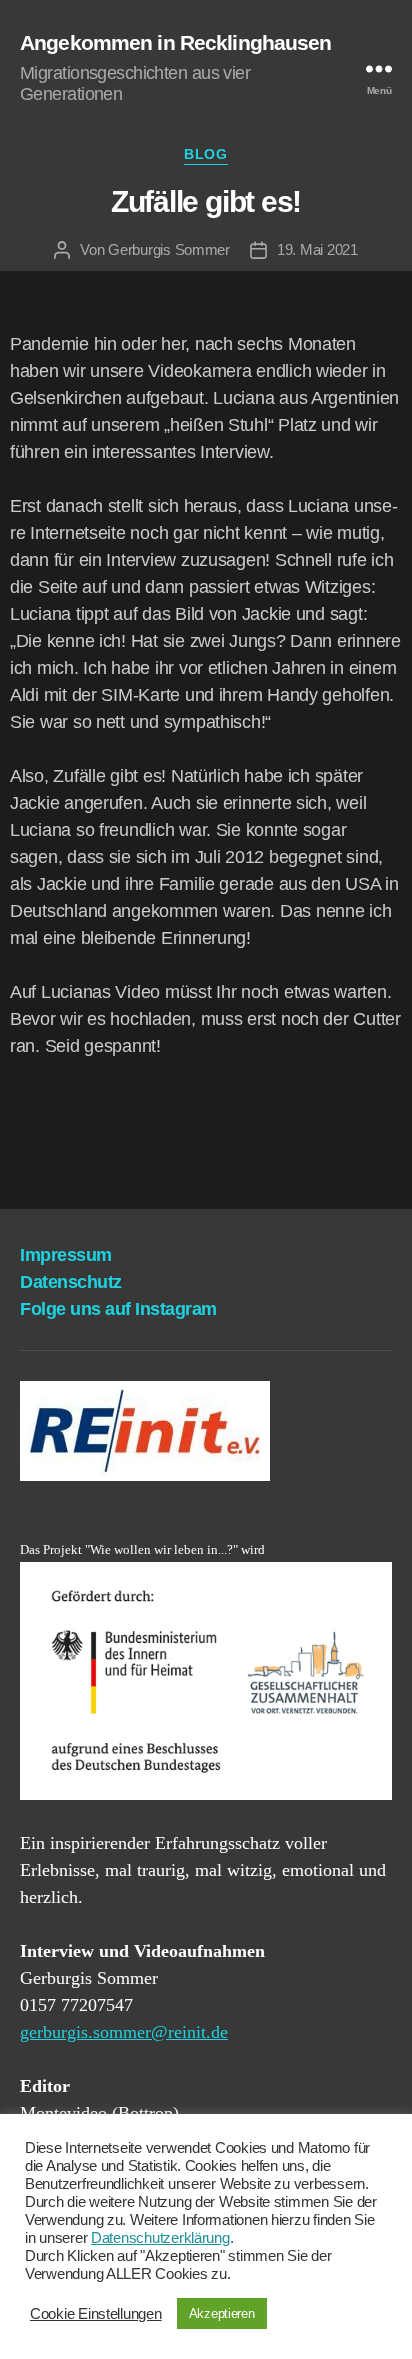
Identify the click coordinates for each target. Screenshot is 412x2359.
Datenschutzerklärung (160, 2238)
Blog (205, 154)
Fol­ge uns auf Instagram (118, 1309)
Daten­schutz (71, 1282)
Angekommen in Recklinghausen (176, 42)
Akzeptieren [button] (222, 2313)
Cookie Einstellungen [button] (96, 2314)
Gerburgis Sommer (169, 249)
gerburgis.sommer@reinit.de (124, 2032)
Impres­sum (66, 1255)
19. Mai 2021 (317, 249)
